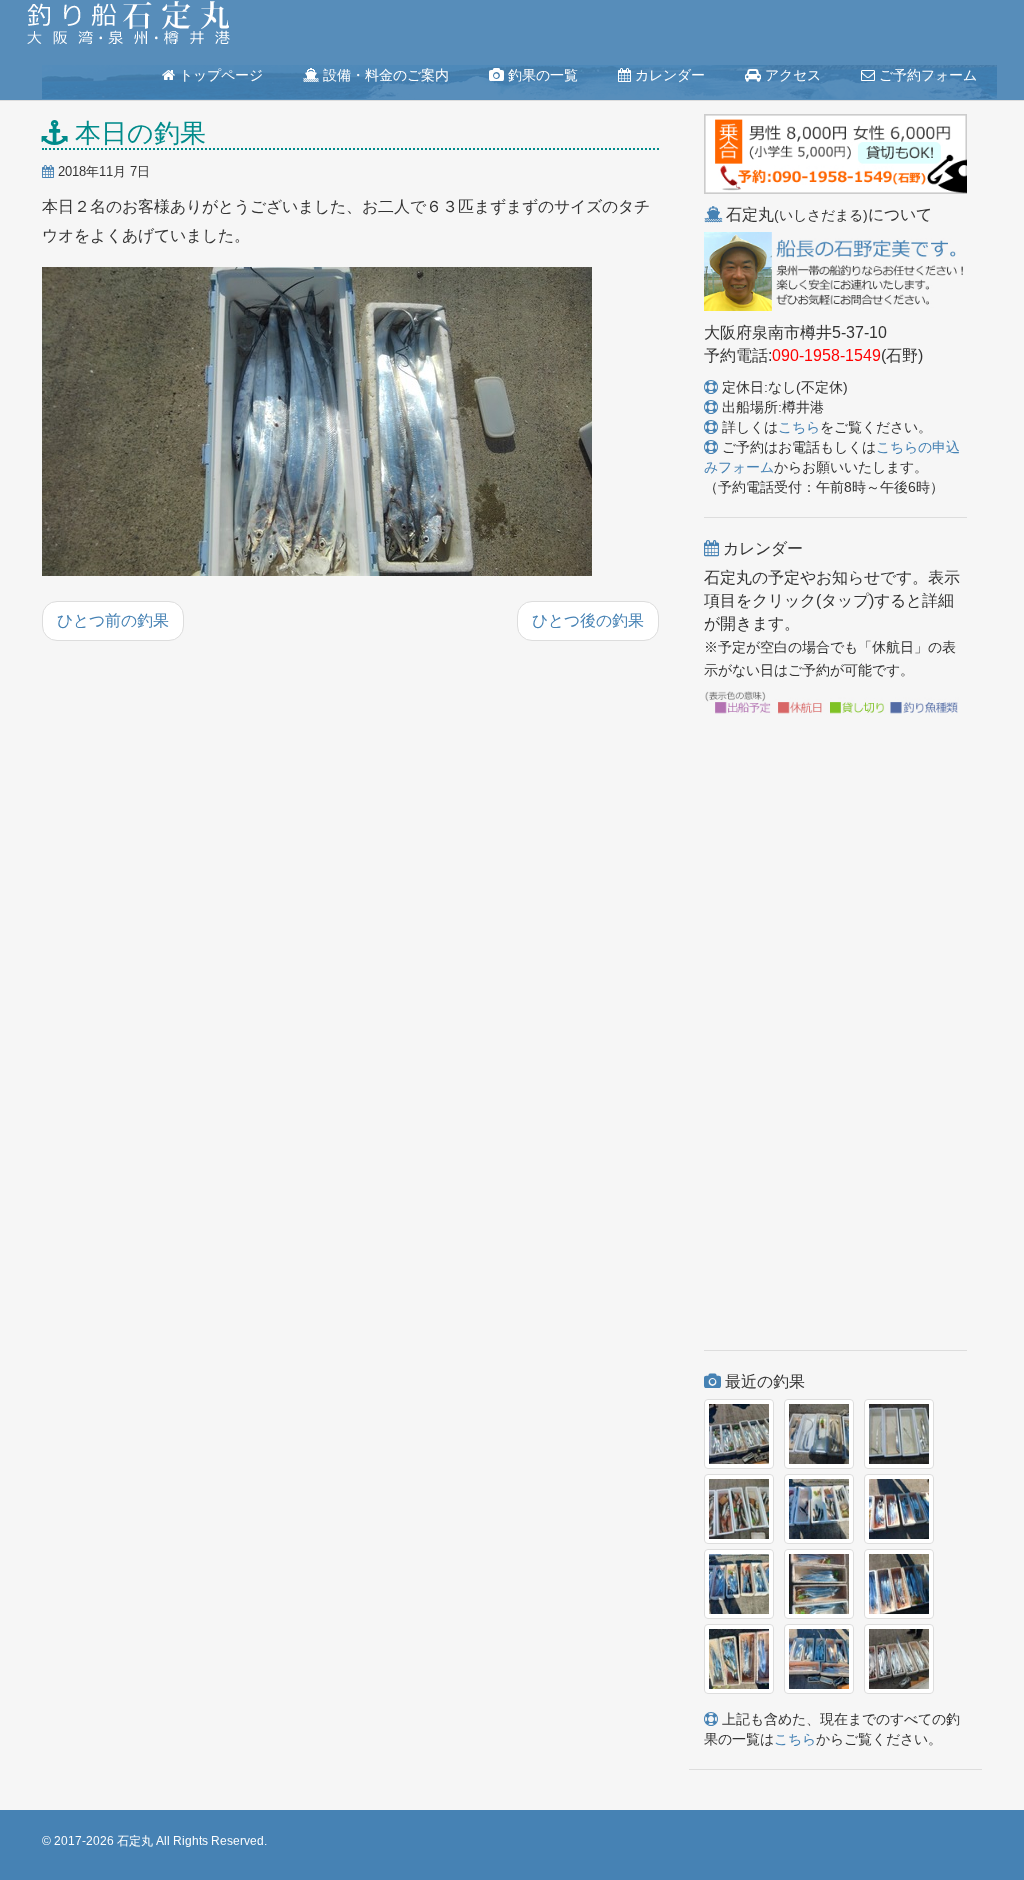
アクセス (791, 75)
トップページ (219, 75)
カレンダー (668, 75)
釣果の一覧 (541, 75)
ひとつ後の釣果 (588, 620)
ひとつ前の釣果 (113, 620)
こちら (799, 427)
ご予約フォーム (926, 75)
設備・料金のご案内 (384, 75)
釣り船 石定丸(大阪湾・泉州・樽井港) (128, 25)
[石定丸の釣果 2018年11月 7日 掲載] (317, 423)
